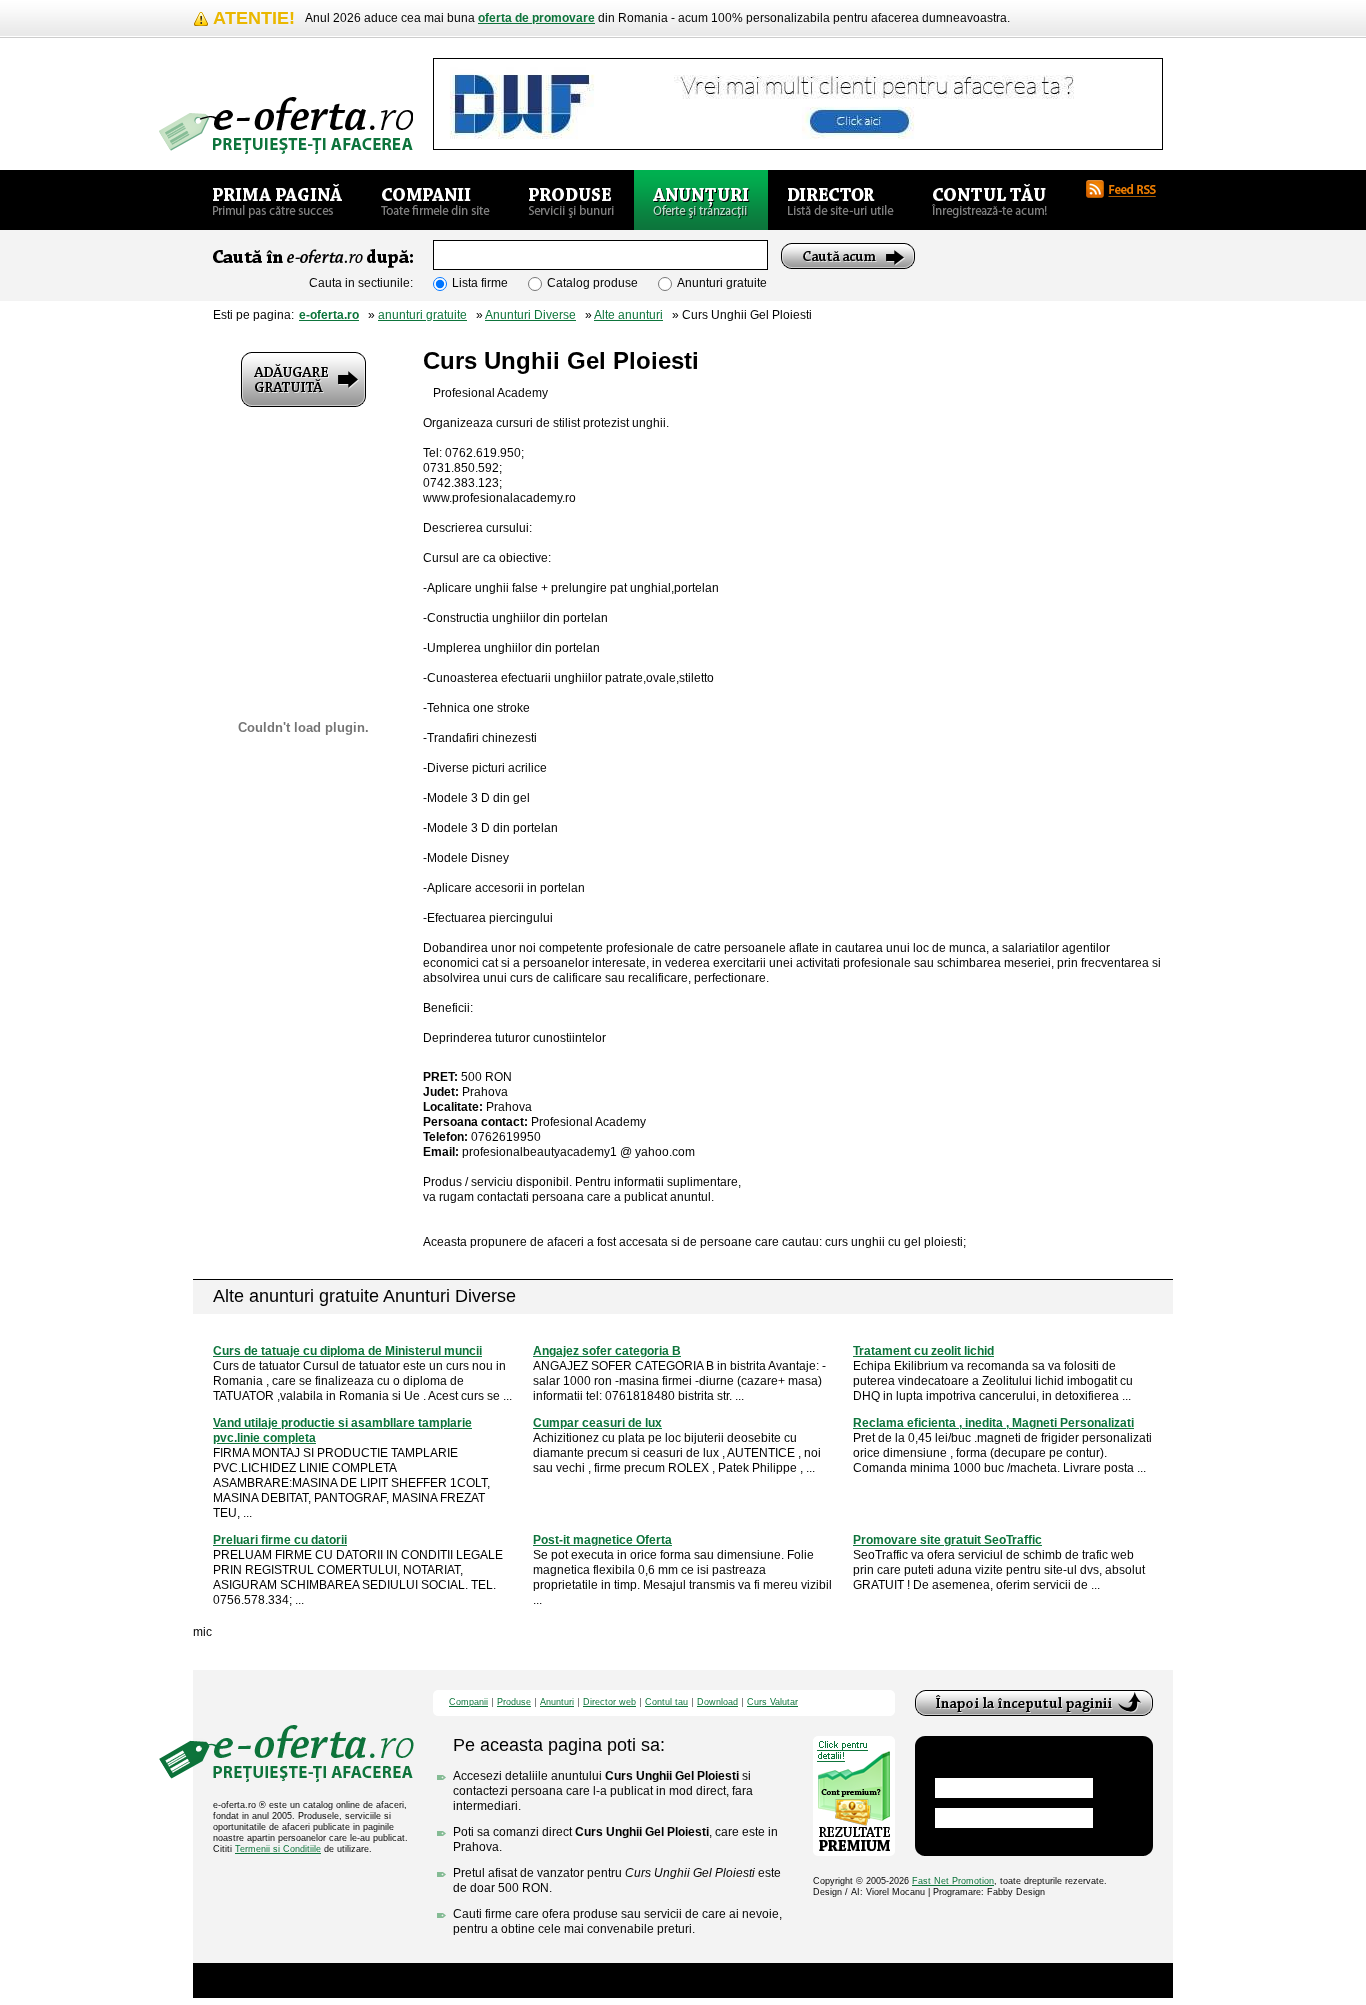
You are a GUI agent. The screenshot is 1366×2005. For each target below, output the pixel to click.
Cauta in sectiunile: (361, 283)
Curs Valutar (772, 1702)
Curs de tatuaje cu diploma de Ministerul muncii (347, 1351)
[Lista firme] (435, 200)
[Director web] (840, 200)
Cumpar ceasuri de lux (597, 1423)
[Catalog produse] (571, 200)
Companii (468, 1702)
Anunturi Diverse (530, 315)
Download (717, 1702)
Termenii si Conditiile (278, 1849)
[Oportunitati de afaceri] (277, 200)
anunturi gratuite (422, 315)
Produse (514, 1702)
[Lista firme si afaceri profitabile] (286, 125)
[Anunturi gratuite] (701, 200)
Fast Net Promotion (953, 1881)
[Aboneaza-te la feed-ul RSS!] (1129, 189)
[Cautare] (848, 256)
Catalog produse (592, 283)
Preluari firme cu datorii (280, 1540)
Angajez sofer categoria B (607, 1351)
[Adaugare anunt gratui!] (303, 379)
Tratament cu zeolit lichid (923, 1351)
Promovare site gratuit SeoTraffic (947, 1540)
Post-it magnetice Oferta (602, 1540)
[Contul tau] (989, 200)
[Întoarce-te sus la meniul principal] (1034, 1703)
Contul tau (666, 1702)
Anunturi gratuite (722, 283)
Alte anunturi (628, 315)
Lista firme (480, 283)
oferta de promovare (536, 18)
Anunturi (557, 1702)
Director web (609, 1702)
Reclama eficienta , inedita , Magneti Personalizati (993, 1423)
